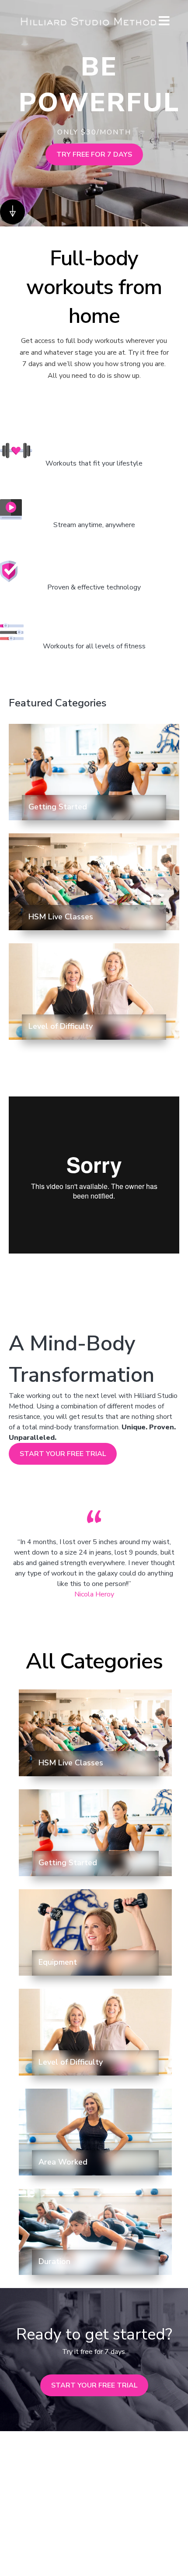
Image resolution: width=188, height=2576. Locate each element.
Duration (54, 2261)
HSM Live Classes (61, 917)
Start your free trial (94, 2385)
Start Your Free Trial (63, 1454)
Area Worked (63, 2162)
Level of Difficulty (61, 1026)
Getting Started (58, 807)
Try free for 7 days (94, 154)
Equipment (58, 1962)
